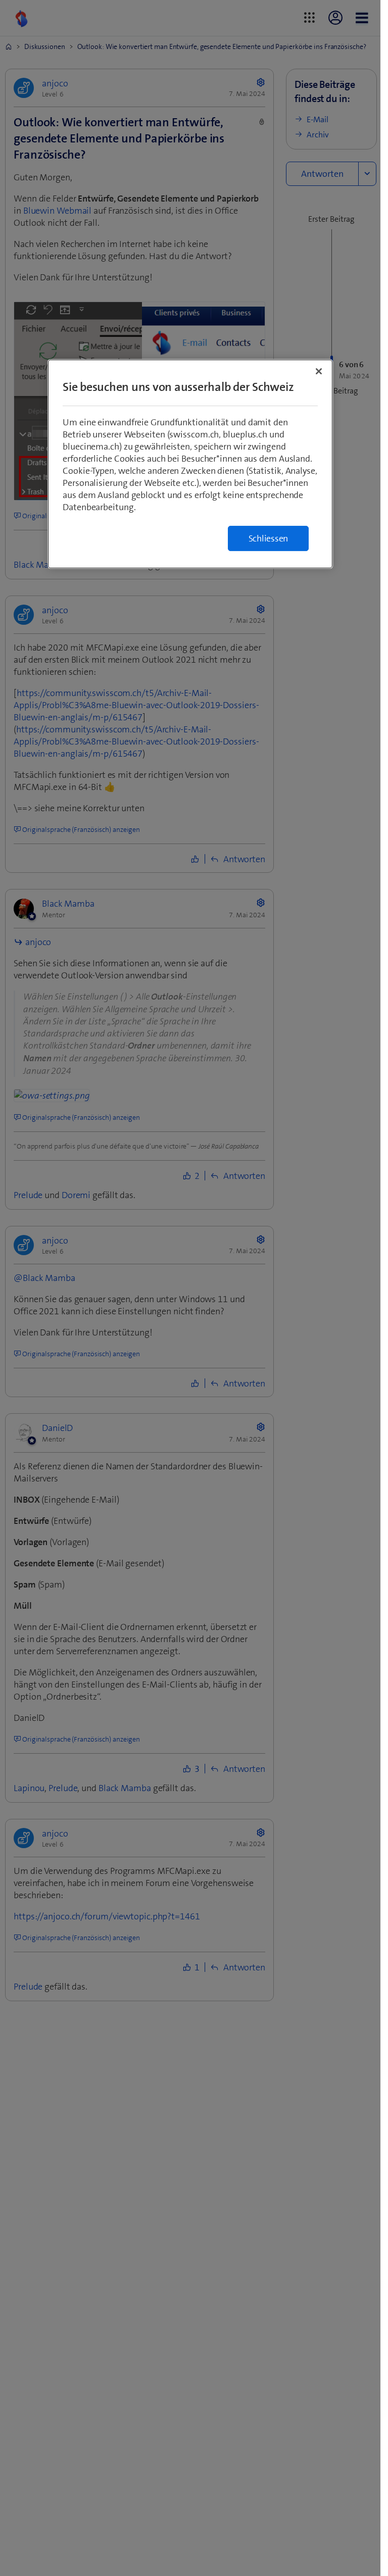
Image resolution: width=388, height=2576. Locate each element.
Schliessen (269, 538)
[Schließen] (319, 371)
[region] (190, 464)
